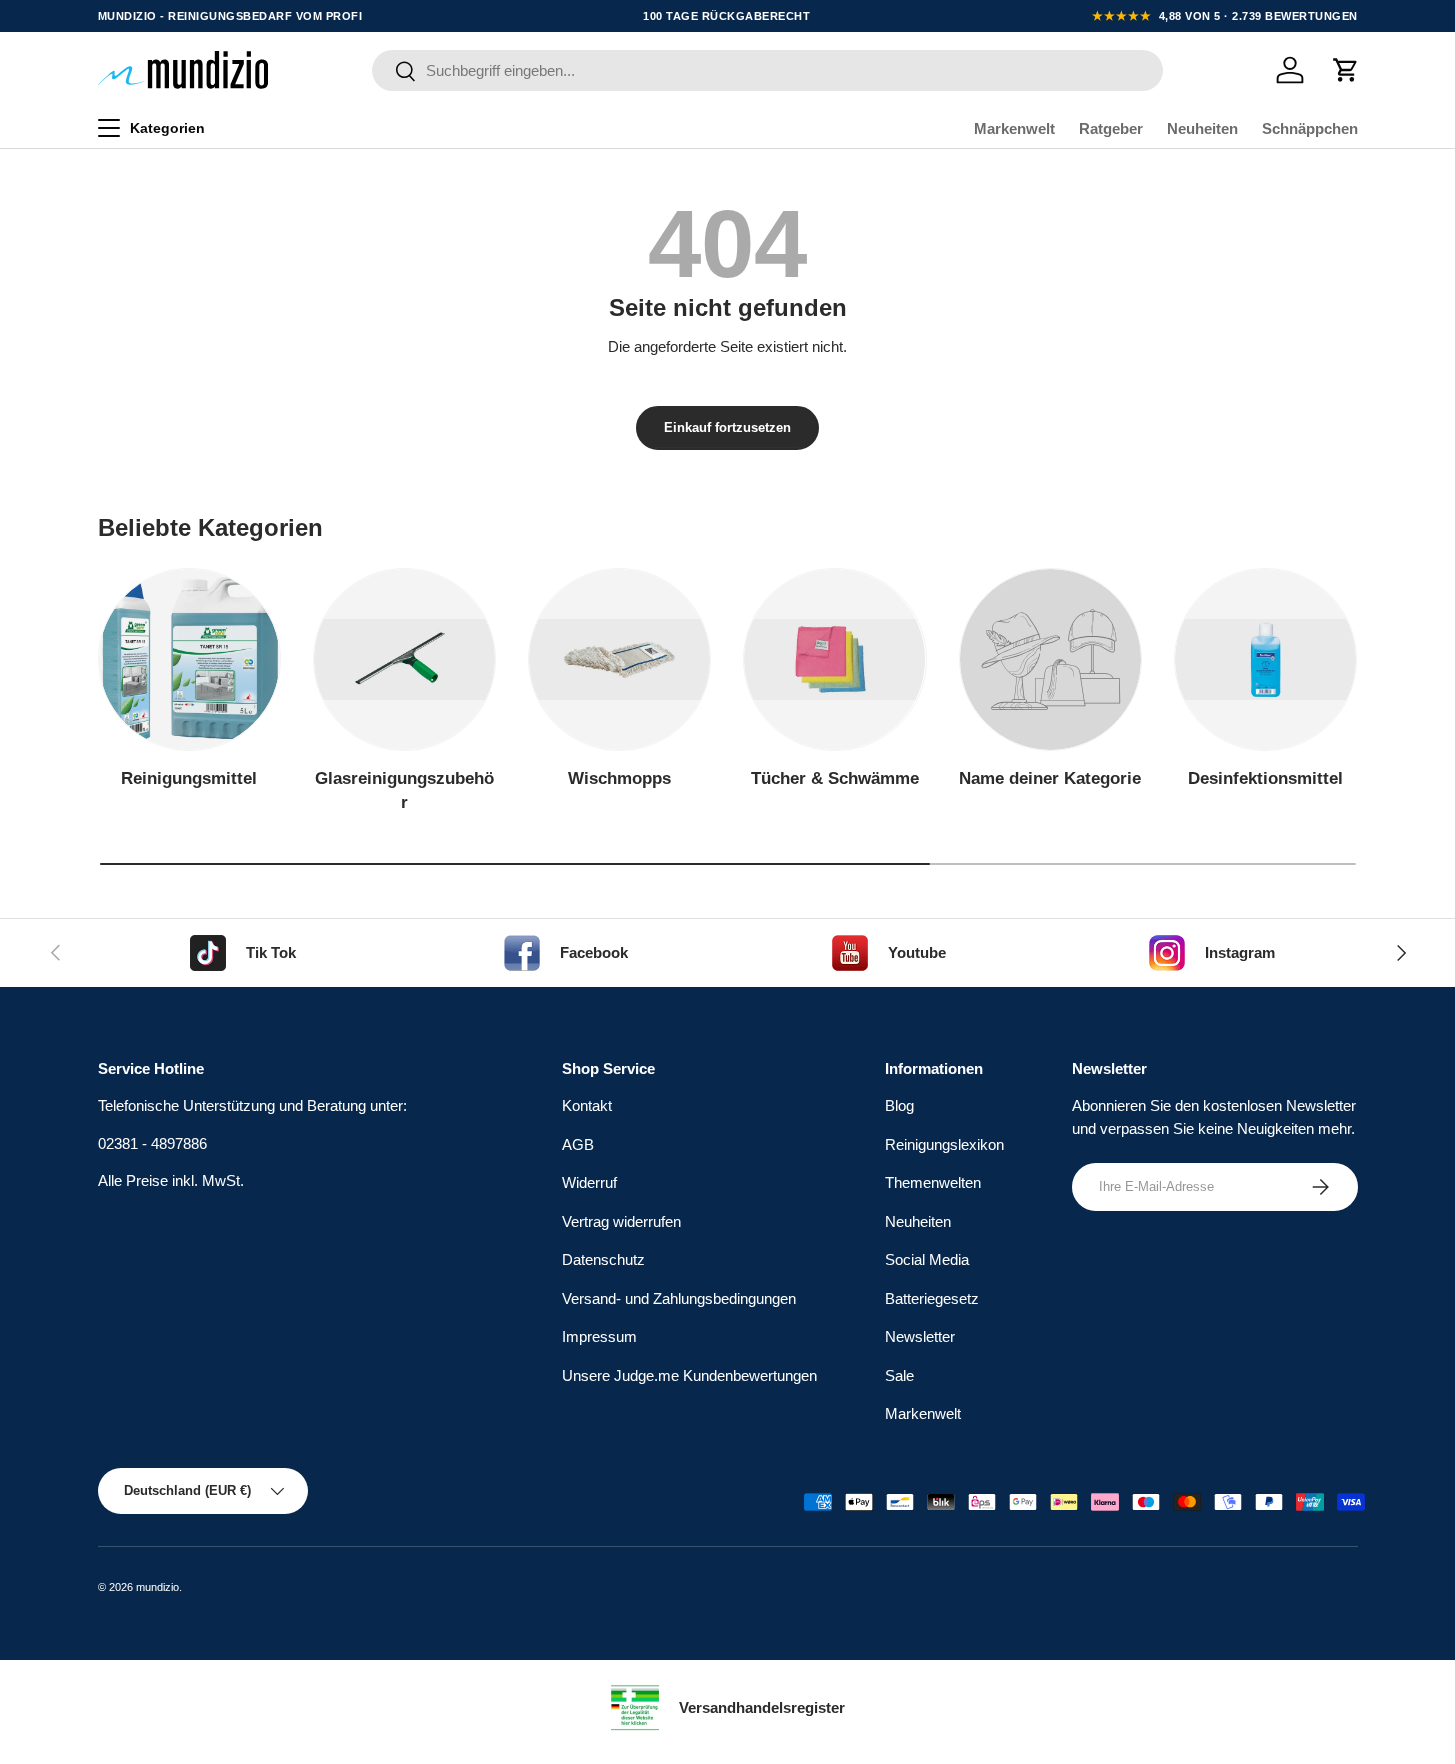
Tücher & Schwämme (835, 778)
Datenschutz (603, 1259)
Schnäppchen (1310, 128)
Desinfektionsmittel (1265, 778)
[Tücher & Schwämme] (834, 659)
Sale (899, 1375)
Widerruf (589, 1182)
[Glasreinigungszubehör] (404, 659)
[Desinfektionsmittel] (1265, 659)
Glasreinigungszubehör (404, 790)
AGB (578, 1144)
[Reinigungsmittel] (189, 659)
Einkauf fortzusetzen (727, 427)
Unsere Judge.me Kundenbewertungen (689, 1375)
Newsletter (920, 1336)
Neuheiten (1202, 128)
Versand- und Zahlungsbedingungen (679, 1298)
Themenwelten (933, 1182)
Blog (899, 1105)
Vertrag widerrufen (621, 1221)
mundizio (157, 1587)
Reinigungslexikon (944, 1144)
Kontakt (587, 1105)
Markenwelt (1014, 128)
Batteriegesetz (932, 1298)
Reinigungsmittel (189, 778)
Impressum (599, 1336)
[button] (1346, 70)
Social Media (927, 1259)
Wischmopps (619, 778)
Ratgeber (1111, 128)
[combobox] (767, 70)
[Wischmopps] (619, 659)
